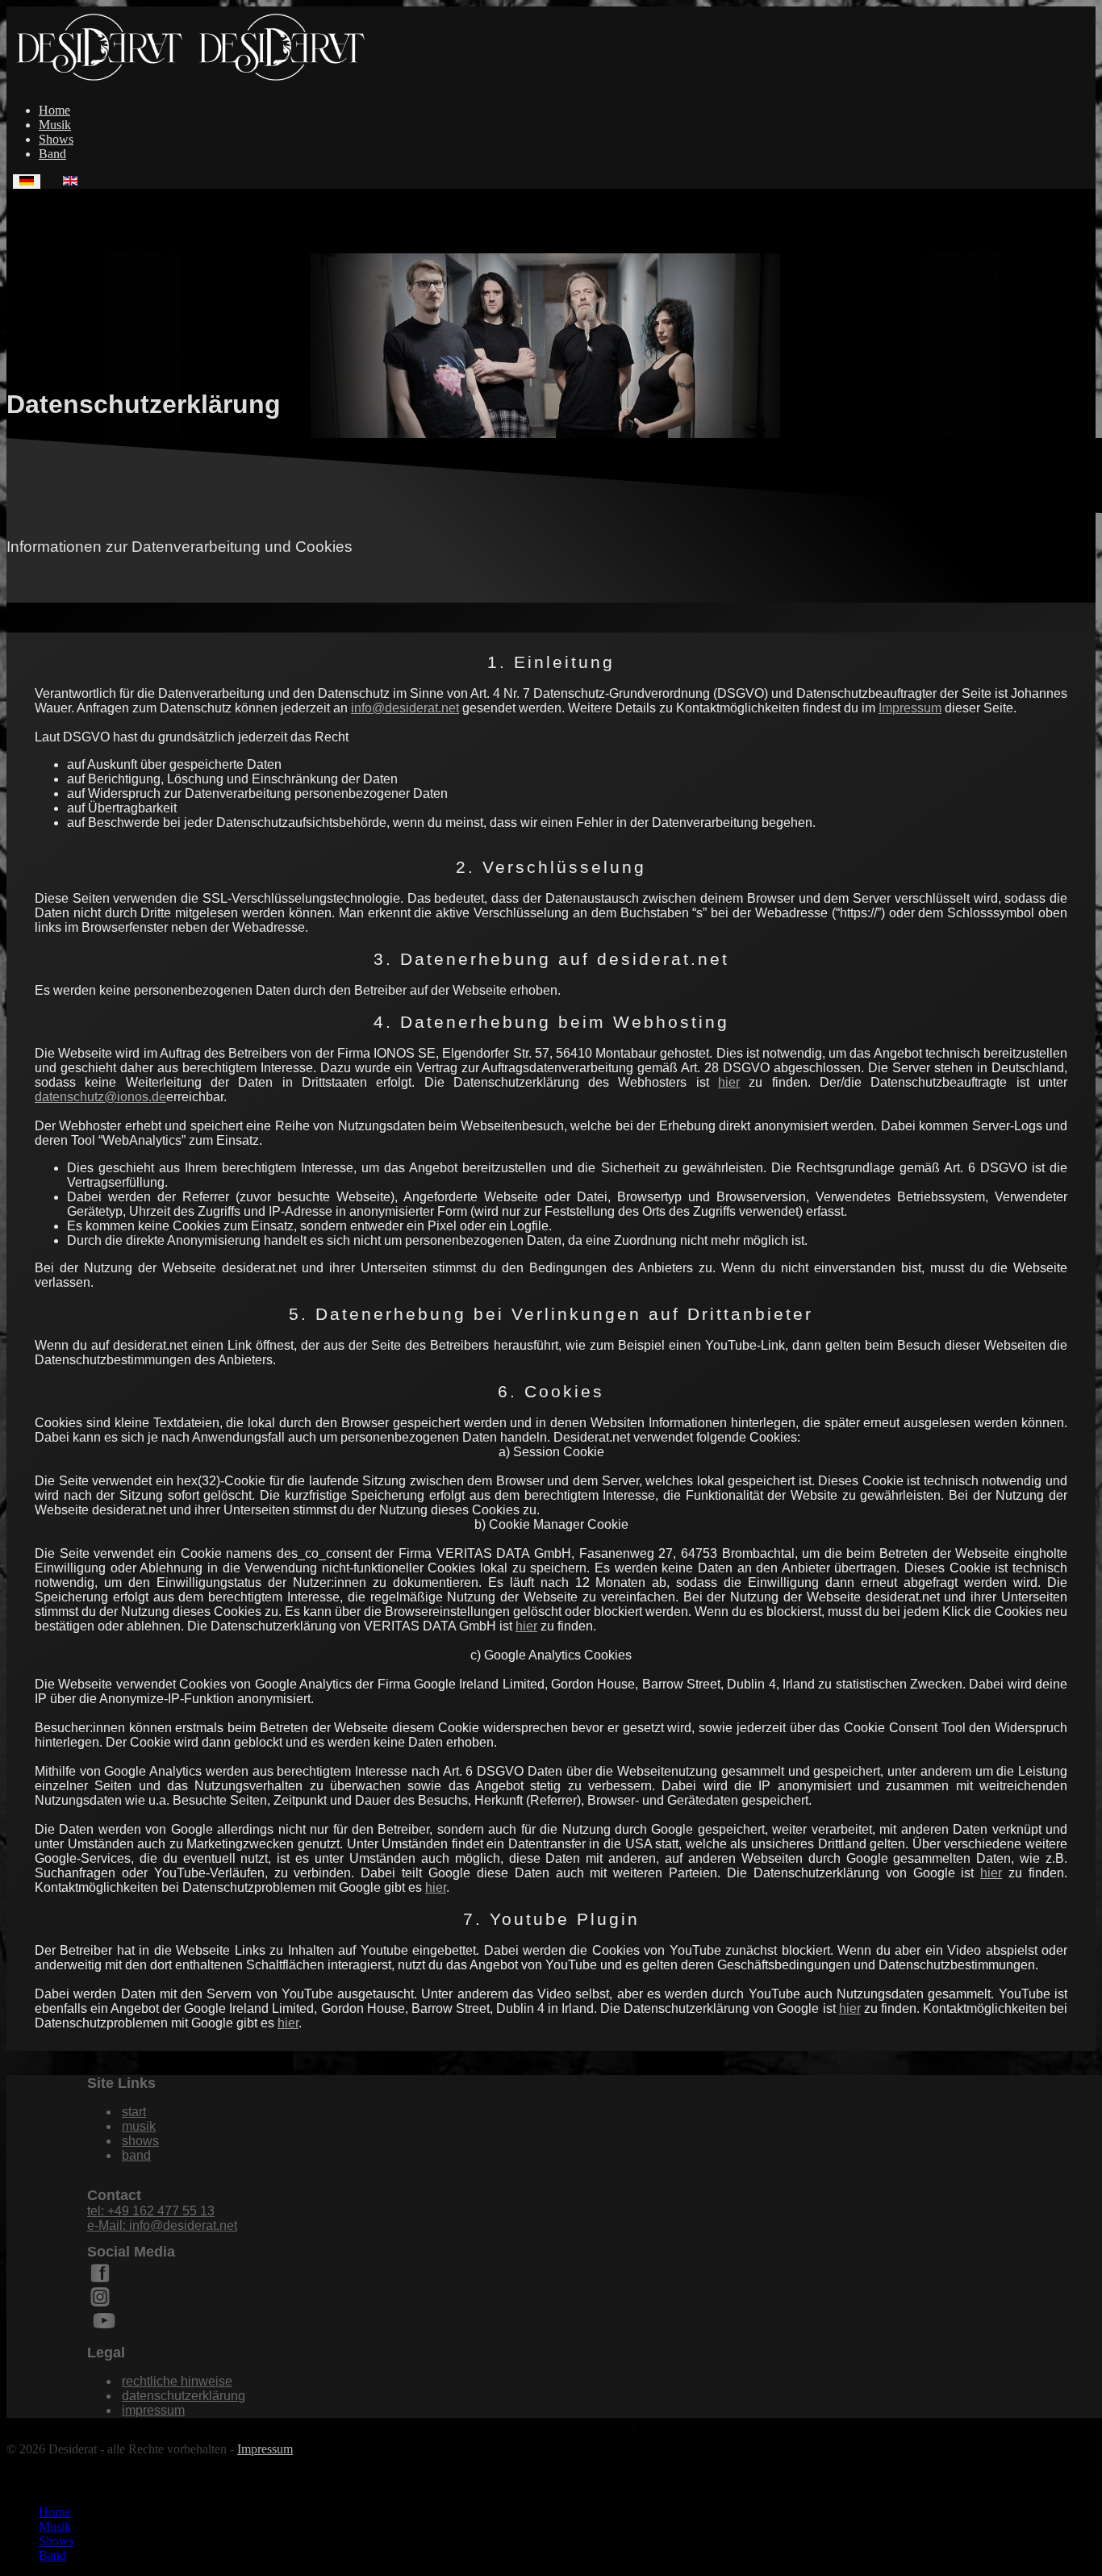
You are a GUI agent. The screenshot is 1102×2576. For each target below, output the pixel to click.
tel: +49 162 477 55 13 (151, 2211)
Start (134, 2112)
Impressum (910, 708)
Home (54, 110)
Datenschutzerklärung (184, 2396)
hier (729, 1082)
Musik (55, 125)
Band (52, 154)
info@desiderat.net (405, 708)
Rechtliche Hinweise (177, 2381)
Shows (56, 139)
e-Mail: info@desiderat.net (162, 2225)
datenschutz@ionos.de (100, 1097)
